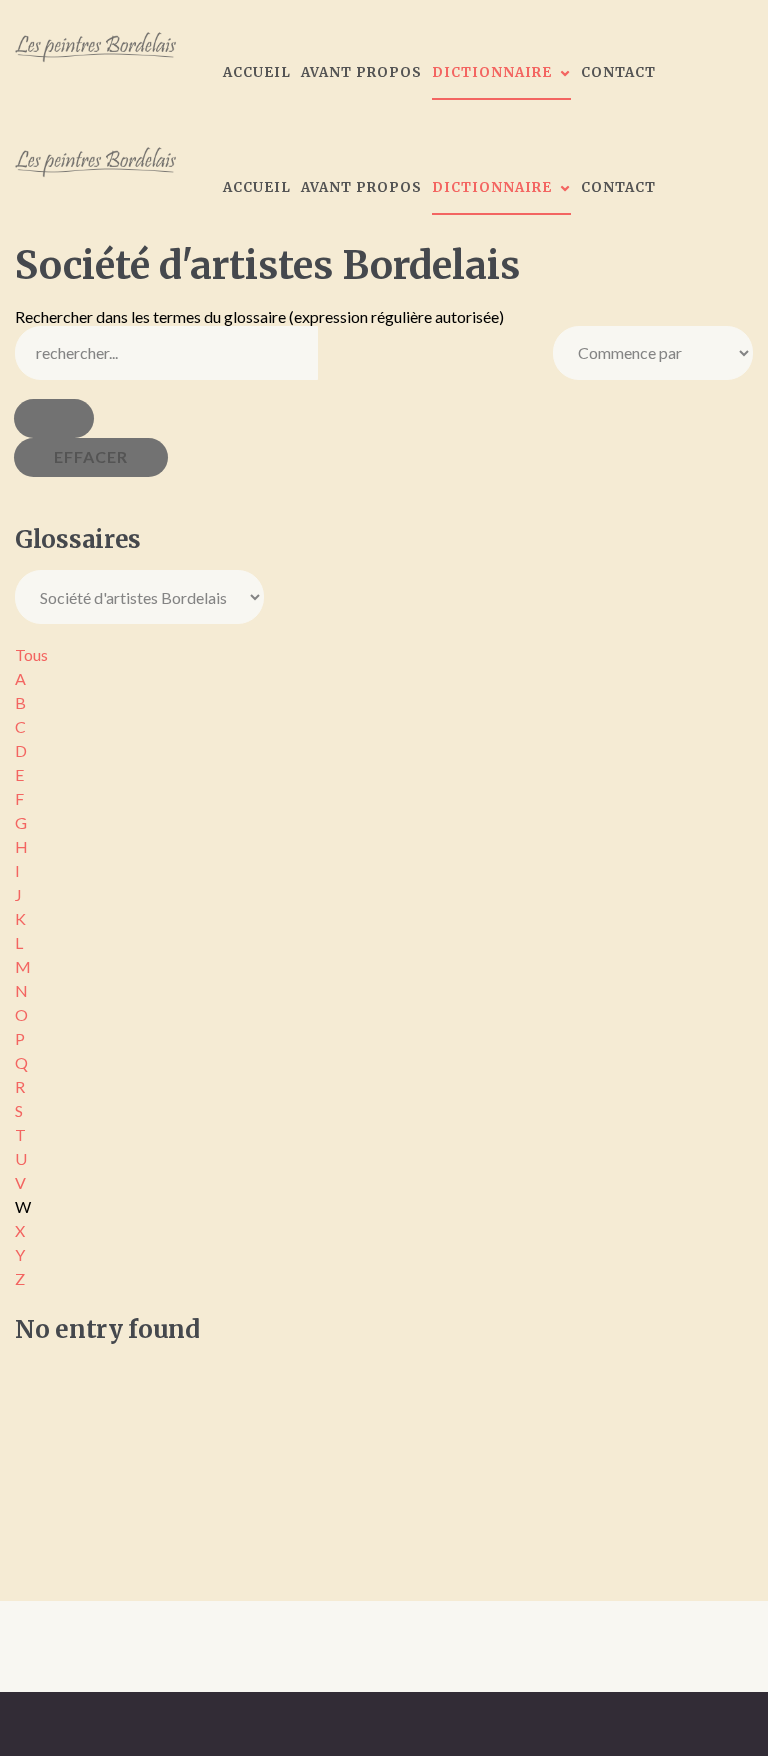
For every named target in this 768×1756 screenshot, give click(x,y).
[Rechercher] (54, 418)
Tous (31, 654)
